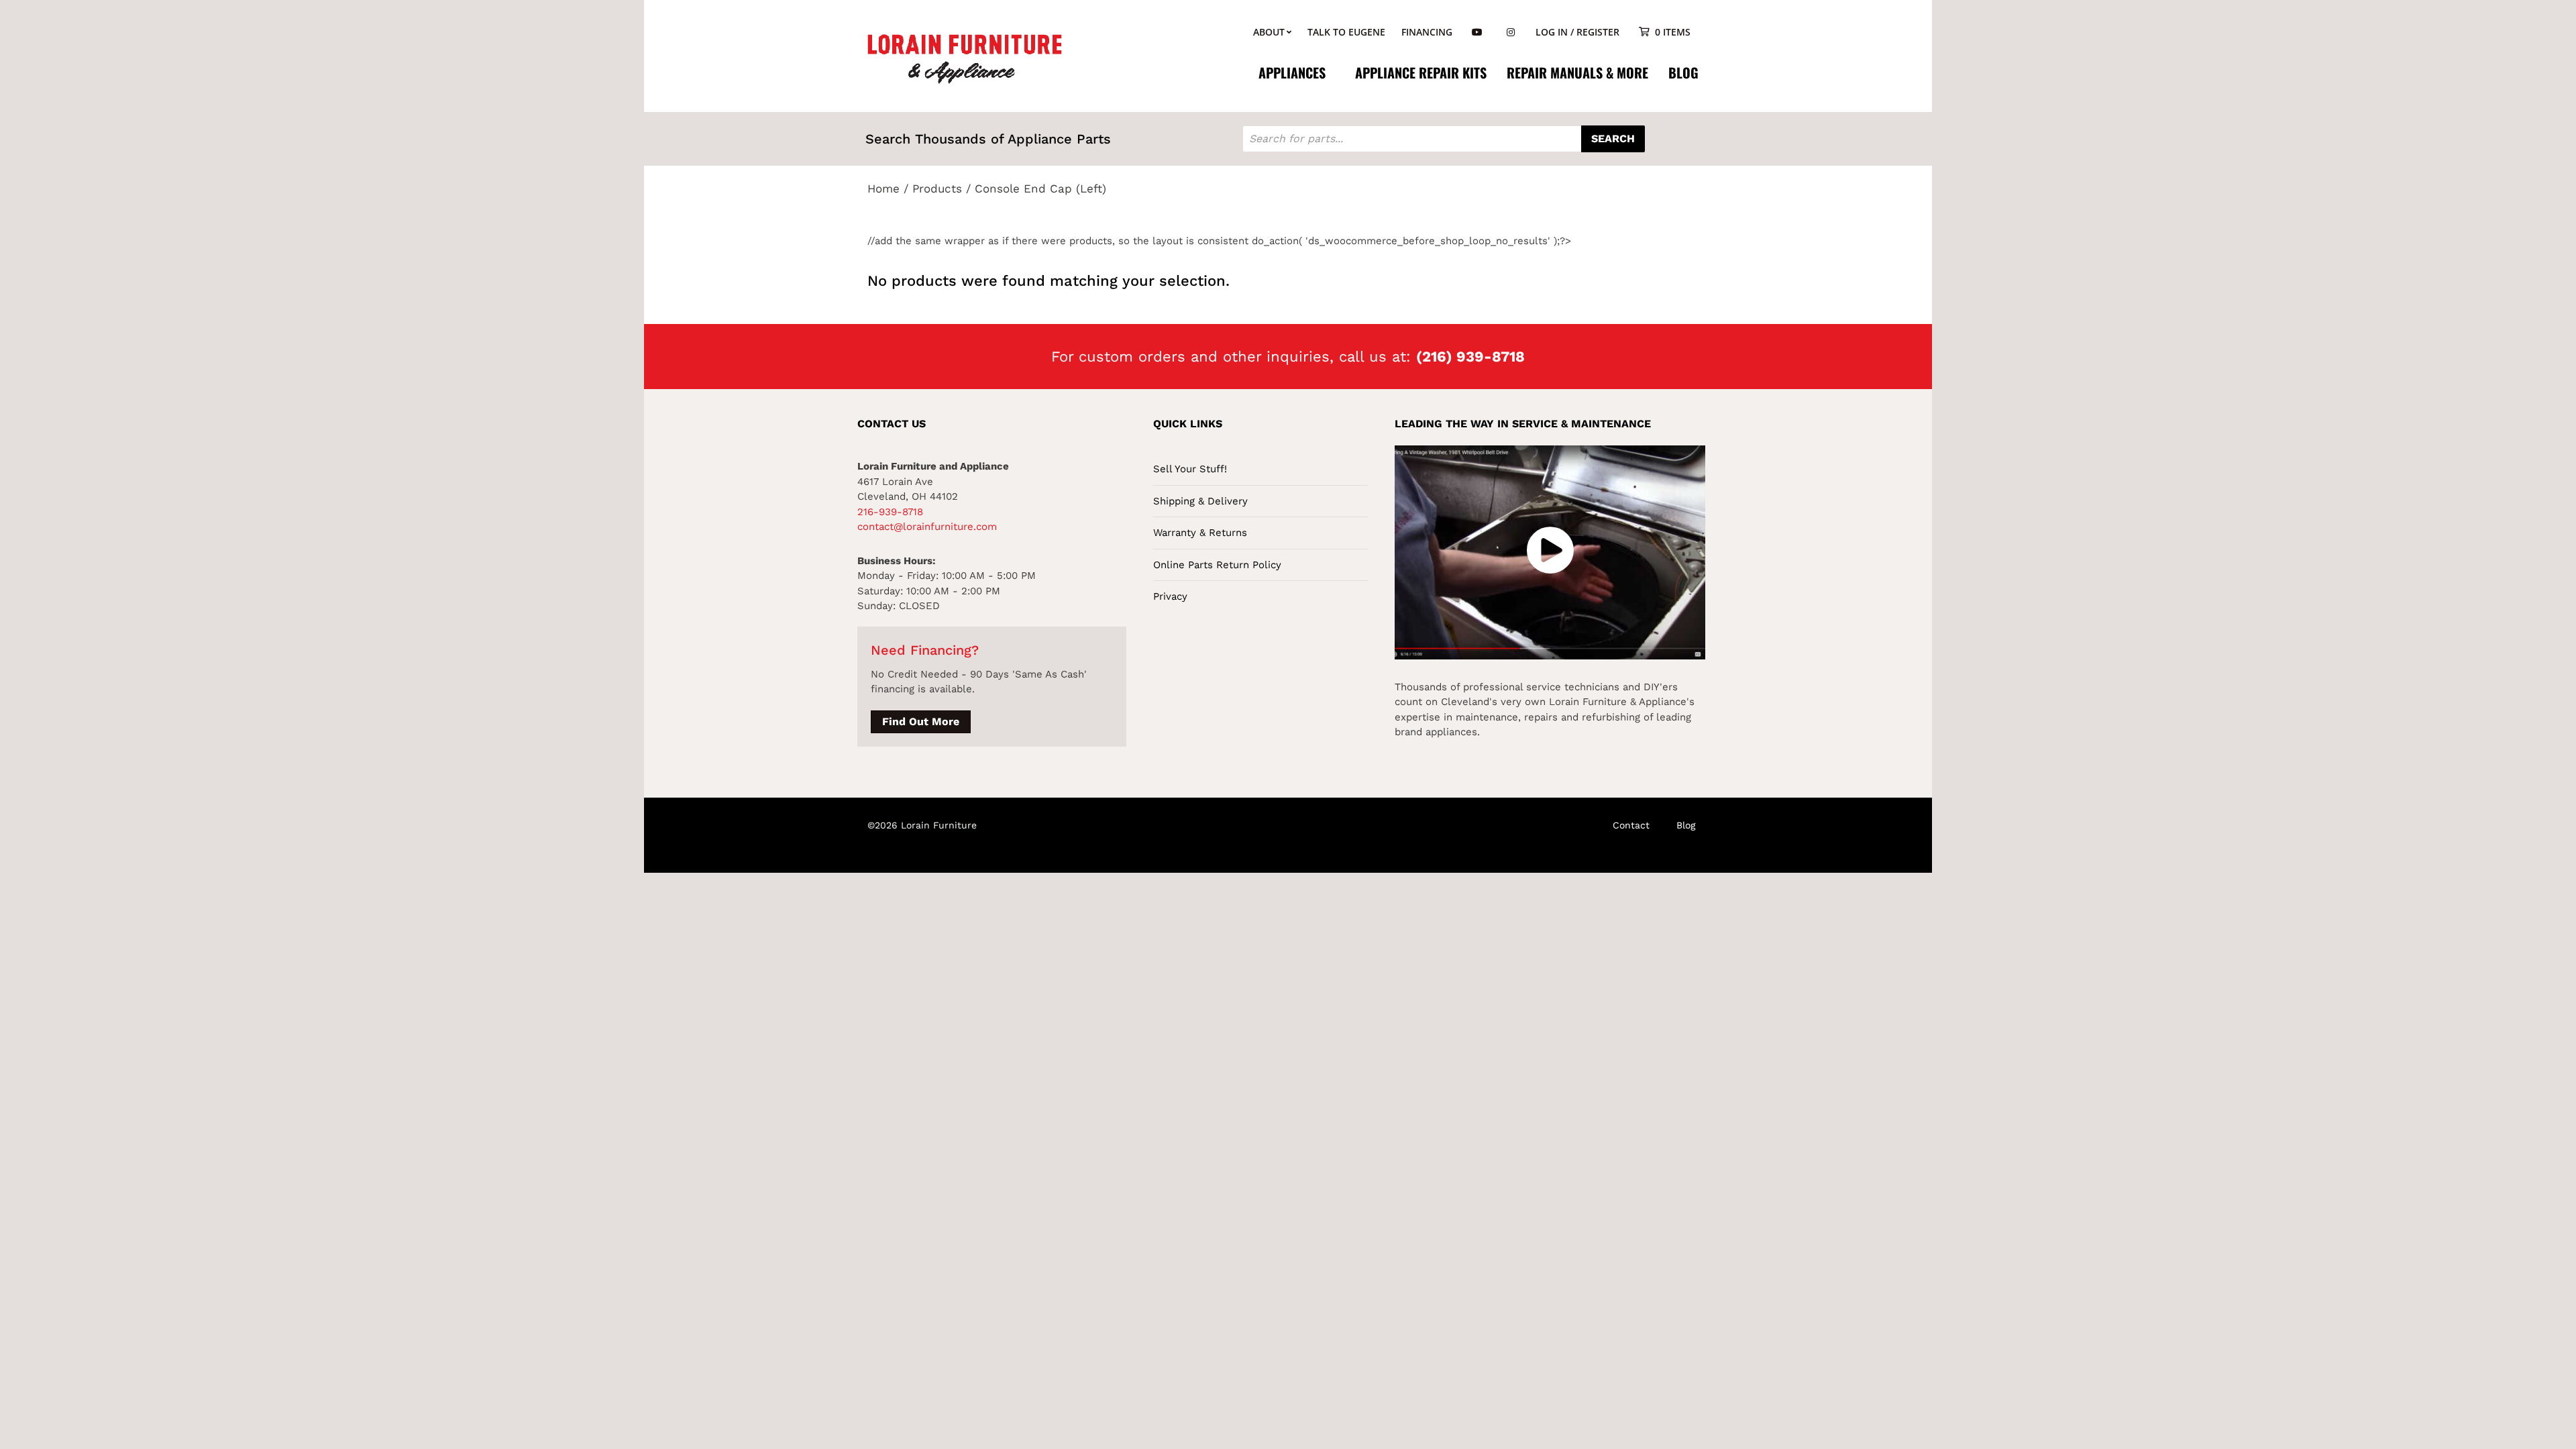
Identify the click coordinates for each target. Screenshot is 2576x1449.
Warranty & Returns (1200, 533)
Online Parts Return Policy (1217, 565)
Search (1613, 139)
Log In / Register (1577, 32)
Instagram (1511, 33)
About (1269, 32)
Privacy (1170, 596)
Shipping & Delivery (1200, 501)
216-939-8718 (890, 512)
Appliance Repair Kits (1421, 72)
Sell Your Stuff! (1190, 469)
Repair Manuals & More (1577, 72)
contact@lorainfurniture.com (927, 527)
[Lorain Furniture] (965, 58)
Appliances (1292, 72)
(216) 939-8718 (1470, 357)
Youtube (1477, 33)
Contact (1631, 825)
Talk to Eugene (1346, 32)
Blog (1683, 72)
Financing (1427, 32)
